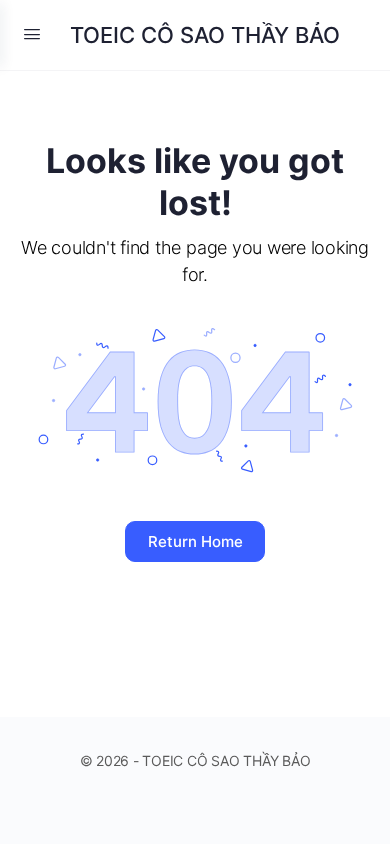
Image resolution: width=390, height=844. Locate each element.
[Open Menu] (32, 33)
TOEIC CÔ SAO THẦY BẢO (205, 35)
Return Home (195, 541)
